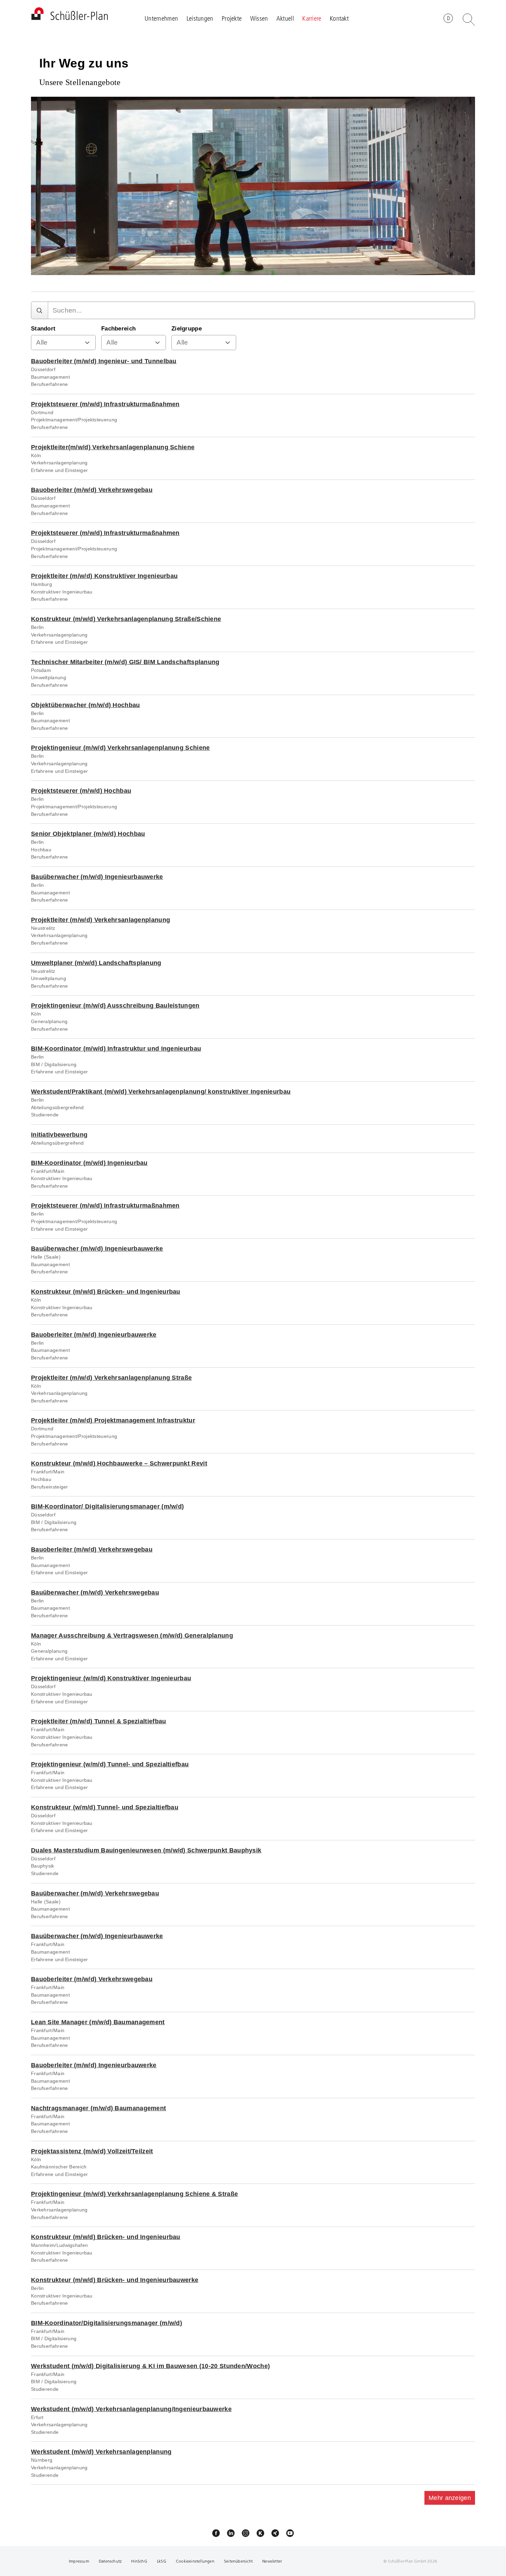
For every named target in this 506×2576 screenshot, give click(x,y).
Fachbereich (118, 329)
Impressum (79, 2561)
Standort (43, 329)
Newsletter (272, 2561)
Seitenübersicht (238, 2561)
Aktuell (285, 18)
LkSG (162, 2561)
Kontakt (339, 18)
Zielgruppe (187, 329)
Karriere (312, 18)
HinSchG (139, 2561)
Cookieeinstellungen (195, 2561)
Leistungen (200, 18)
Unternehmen (161, 18)
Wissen (259, 18)
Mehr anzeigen (450, 2498)
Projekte (232, 18)
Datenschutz (110, 2561)
